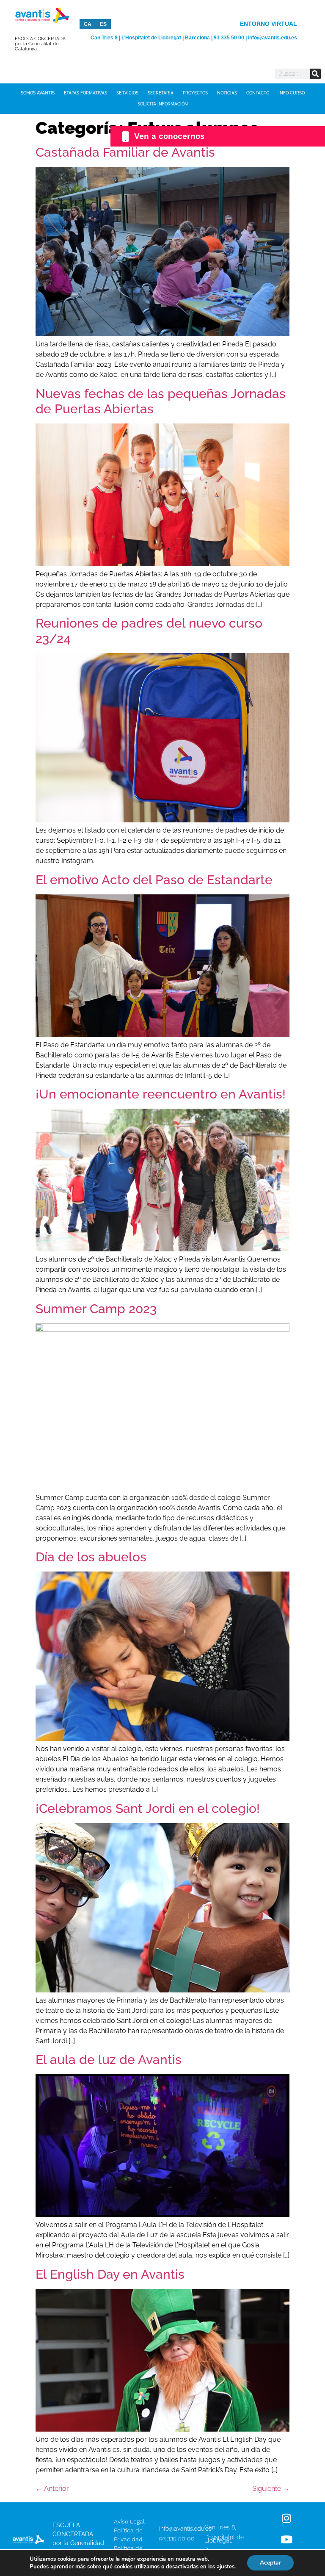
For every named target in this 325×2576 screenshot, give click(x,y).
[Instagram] (286, 2518)
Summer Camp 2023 (96, 1309)
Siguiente (271, 2489)
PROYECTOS (195, 93)
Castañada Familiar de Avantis (125, 152)
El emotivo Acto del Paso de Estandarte (154, 880)
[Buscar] (315, 74)
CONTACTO (258, 93)
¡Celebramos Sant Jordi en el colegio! (148, 1808)
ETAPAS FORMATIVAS (85, 93)
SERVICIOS (127, 93)
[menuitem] (88, 24)
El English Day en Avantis (110, 2274)
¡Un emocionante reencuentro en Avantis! (161, 1094)
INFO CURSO (292, 93)
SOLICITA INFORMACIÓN (163, 104)
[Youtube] (286, 2539)
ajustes (226, 2567)
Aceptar (270, 2563)
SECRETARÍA (161, 93)
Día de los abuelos (91, 1557)
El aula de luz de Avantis (109, 2060)
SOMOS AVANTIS (38, 93)
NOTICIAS (227, 93)
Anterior (52, 2489)
